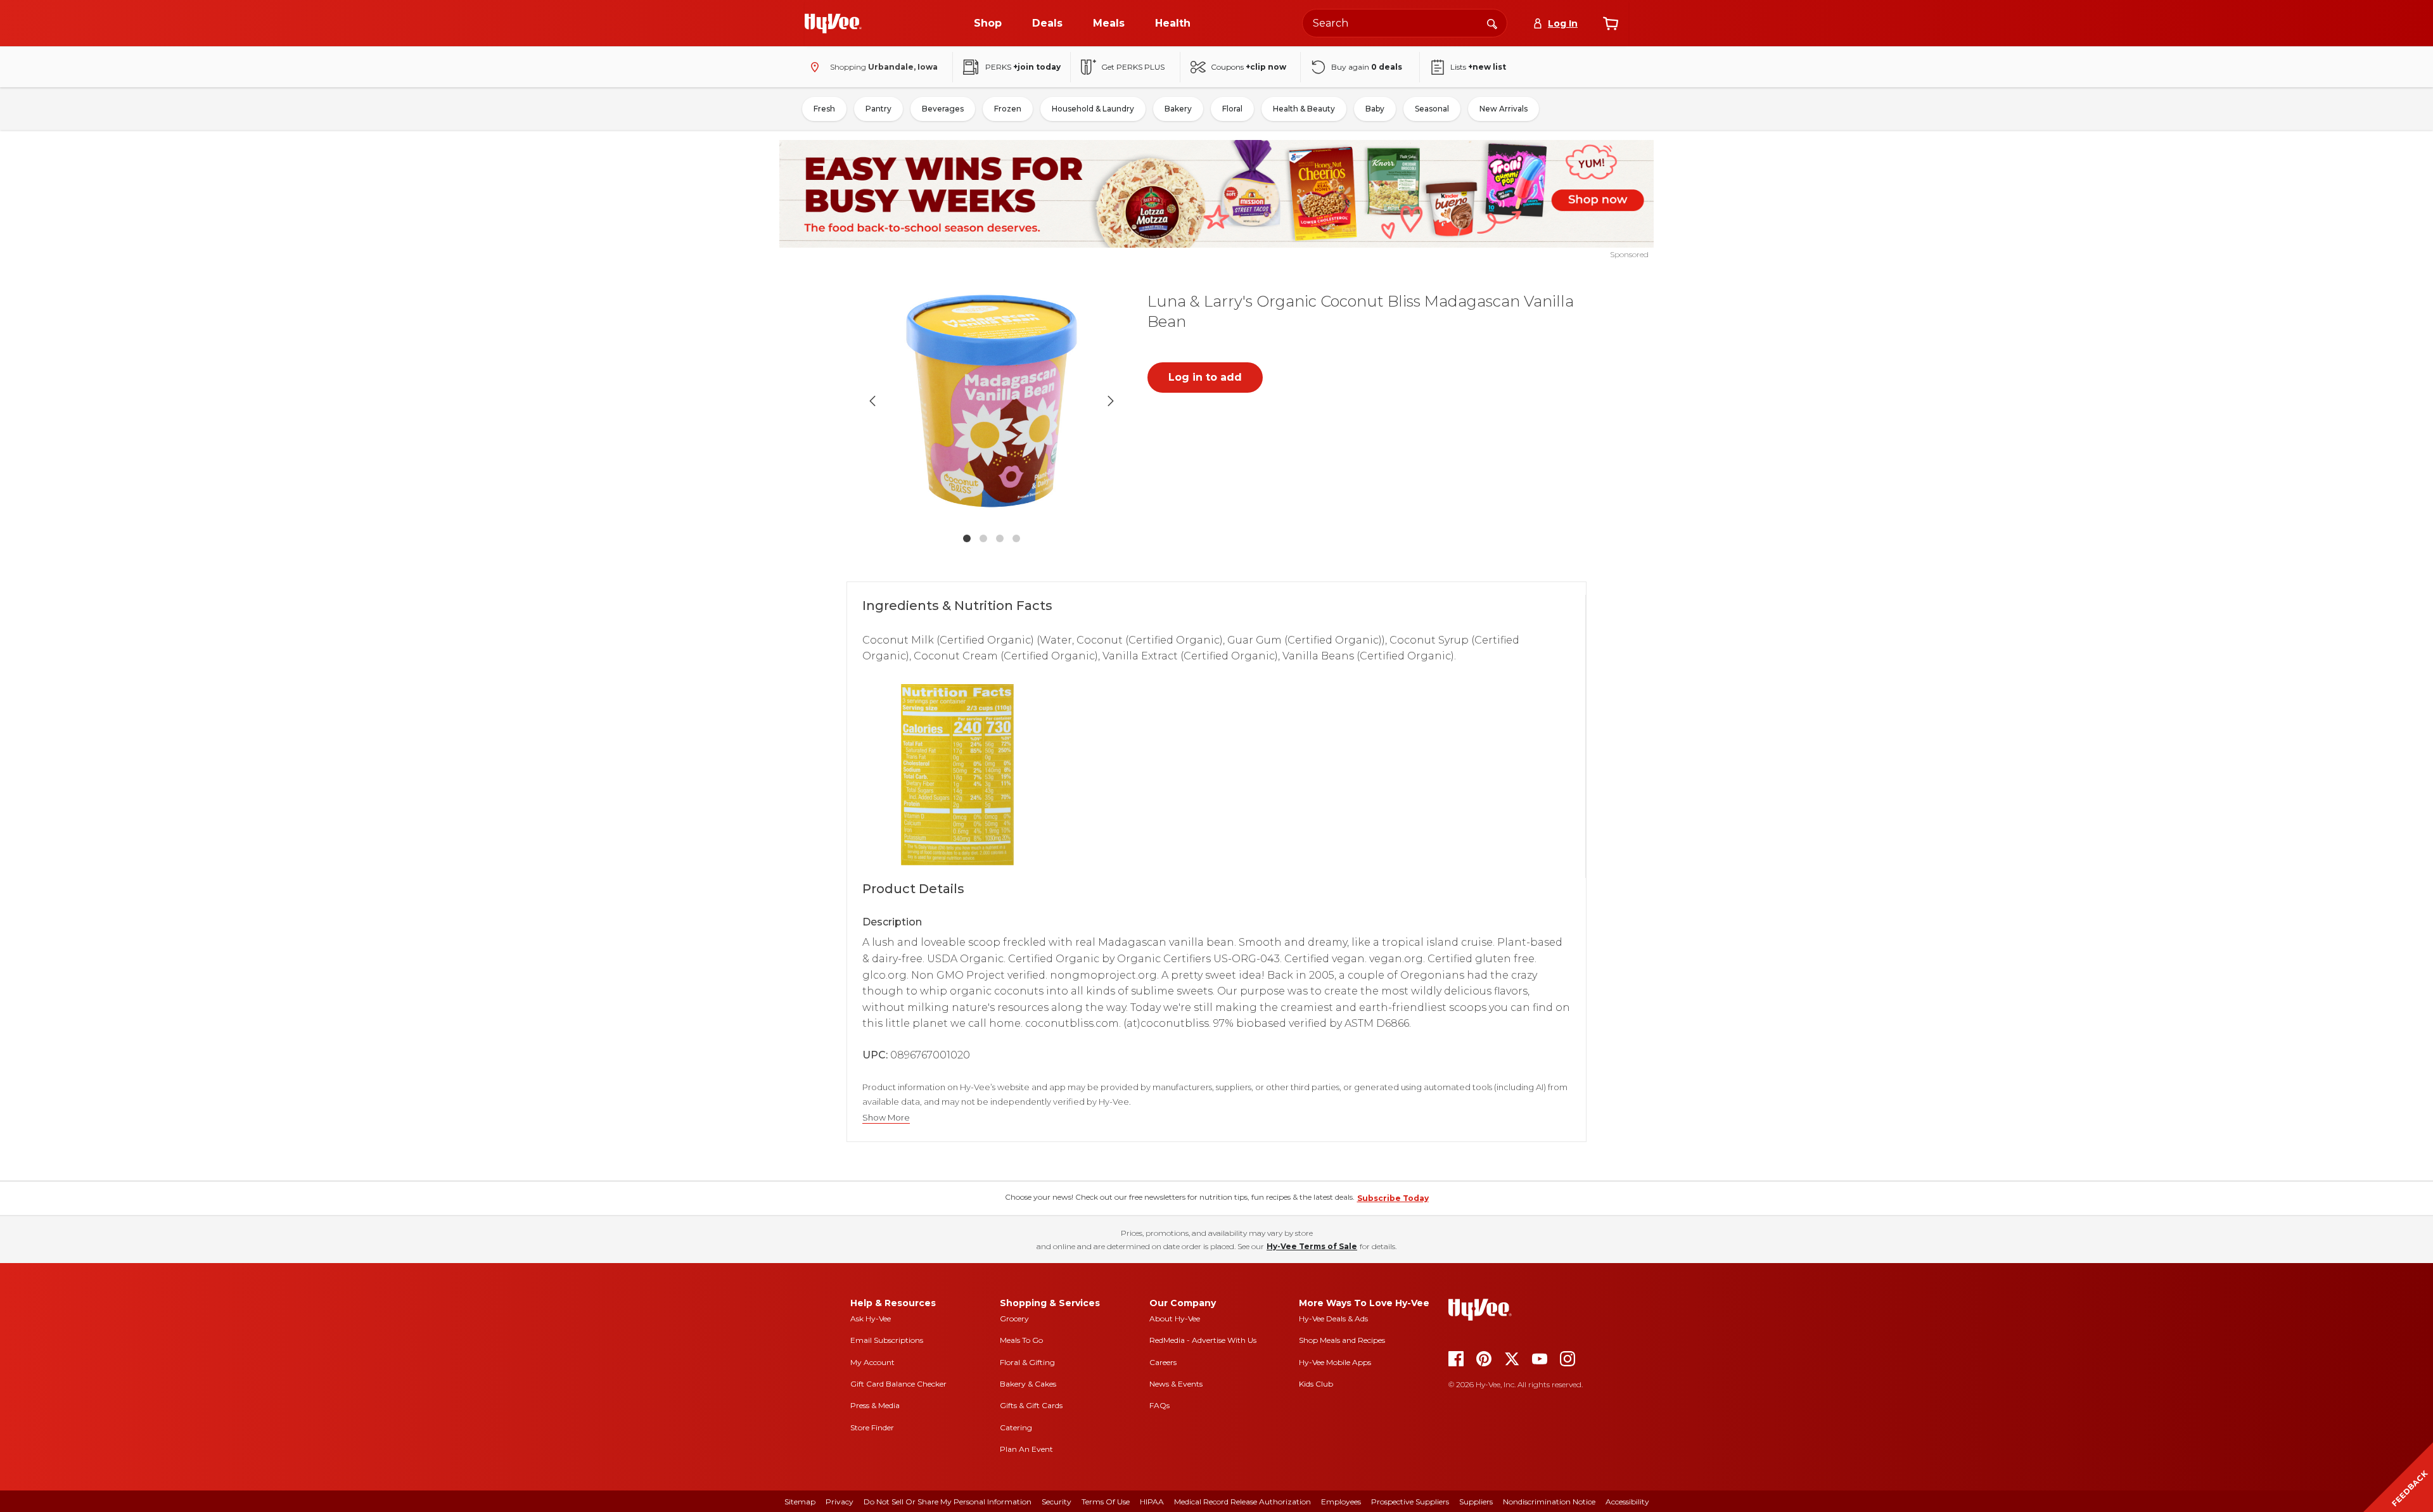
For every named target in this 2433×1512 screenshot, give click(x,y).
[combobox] (1405, 23)
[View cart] (1611, 23)
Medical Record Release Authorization (1242, 1502)
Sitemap (800, 1502)
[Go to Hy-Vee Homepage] (833, 23)
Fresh (824, 109)
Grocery (1014, 1318)
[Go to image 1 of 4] (967, 538)
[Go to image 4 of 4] (1016, 538)
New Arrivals (1504, 109)
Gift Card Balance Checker (898, 1384)
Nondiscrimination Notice (1549, 1502)
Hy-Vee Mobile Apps (1335, 1362)
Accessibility (1627, 1502)
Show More (886, 1118)
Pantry (878, 109)
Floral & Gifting (1027, 1362)
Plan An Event (1026, 1449)
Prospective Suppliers (1410, 1502)
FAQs (1159, 1405)
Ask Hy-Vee (871, 1318)
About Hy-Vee (1175, 1318)
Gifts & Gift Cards (1031, 1405)
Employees (1341, 1502)
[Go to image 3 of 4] (1000, 538)
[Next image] (1111, 401)
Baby (1375, 109)
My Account (872, 1362)
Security (1057, 1502)
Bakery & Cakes (1028, 1384)
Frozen (1008, 109)
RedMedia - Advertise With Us (1203, 1340)
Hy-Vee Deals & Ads (1333, 1318)
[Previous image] (872, 401)
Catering (1016, 1427)
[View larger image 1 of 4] (992, 401)
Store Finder (872, 1427)
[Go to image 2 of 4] (983, 538)
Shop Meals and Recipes (1342, 1340)
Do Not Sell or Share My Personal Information (948, 1502)
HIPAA (1152, 1502)
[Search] (1492, 23)
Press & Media (875, 1405)
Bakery (1178, 109)
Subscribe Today (1393, 1198)
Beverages (943, 109)
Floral (1232, 109)
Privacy (840, 1502)
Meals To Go (1021, 1340)
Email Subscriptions (887, 1340)
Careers (1163, 1362)
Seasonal (1432, 109)
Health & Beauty (1304, 109)
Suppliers (1476, 1502)
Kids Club (1316, 1384)
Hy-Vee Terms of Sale (1312, 1246)
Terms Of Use (1106, 1502)
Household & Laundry (1093, 109)
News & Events (1176, 1384)
